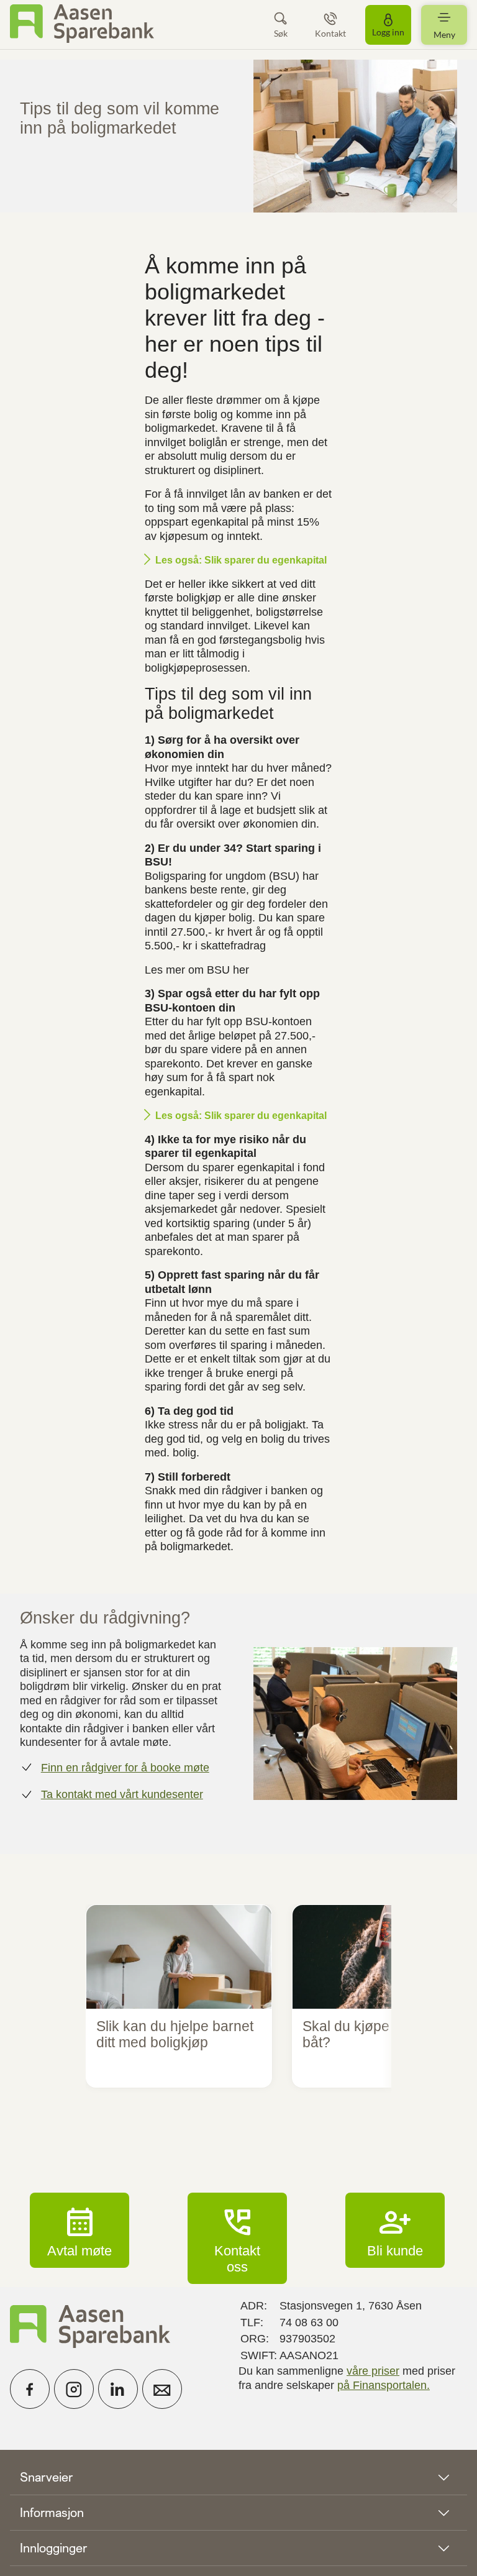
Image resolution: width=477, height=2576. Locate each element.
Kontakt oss (237, 2238)
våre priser (373, 2371)
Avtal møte (79, 2230)
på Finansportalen (382, 2385)
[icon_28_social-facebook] (30, 2389)
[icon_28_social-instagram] (74, 2389)
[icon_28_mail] (162, 2389)
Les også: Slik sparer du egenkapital (241, 560)
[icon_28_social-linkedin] (118, 2389)
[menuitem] (82, 25)
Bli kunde (395, 2230)
